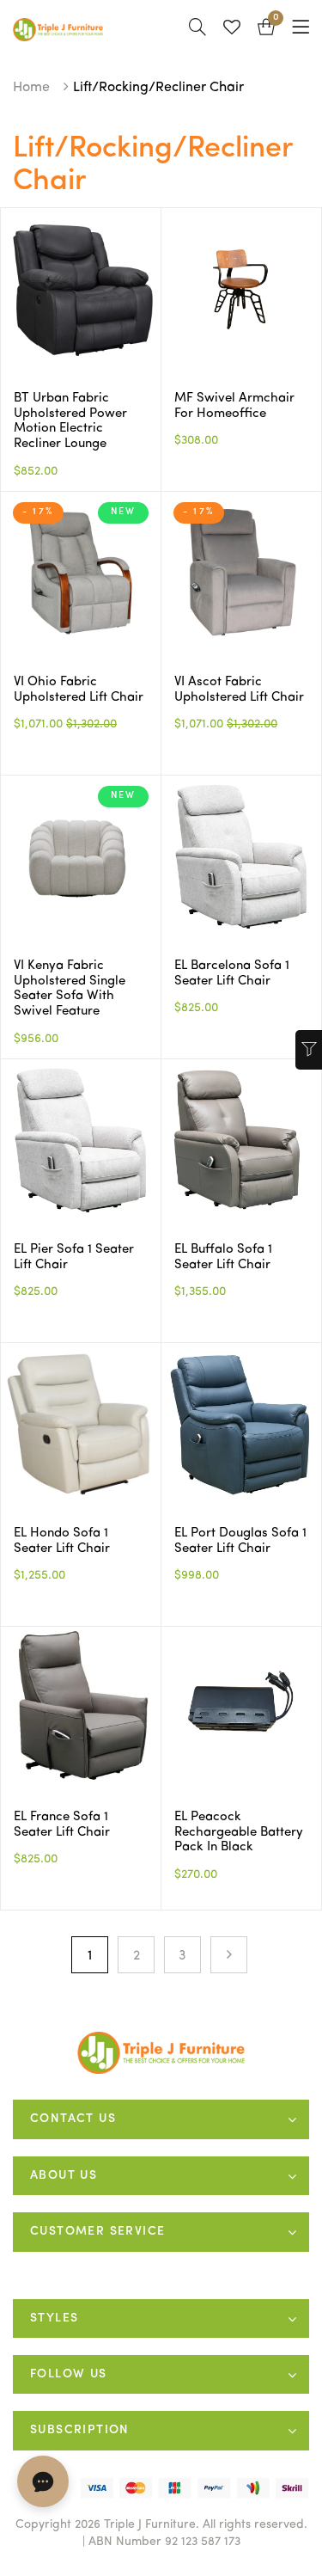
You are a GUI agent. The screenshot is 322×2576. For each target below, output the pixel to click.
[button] (266, 30)
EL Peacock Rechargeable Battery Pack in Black (239, 1832)
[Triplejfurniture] (161, 2052)
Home (31, 88)
